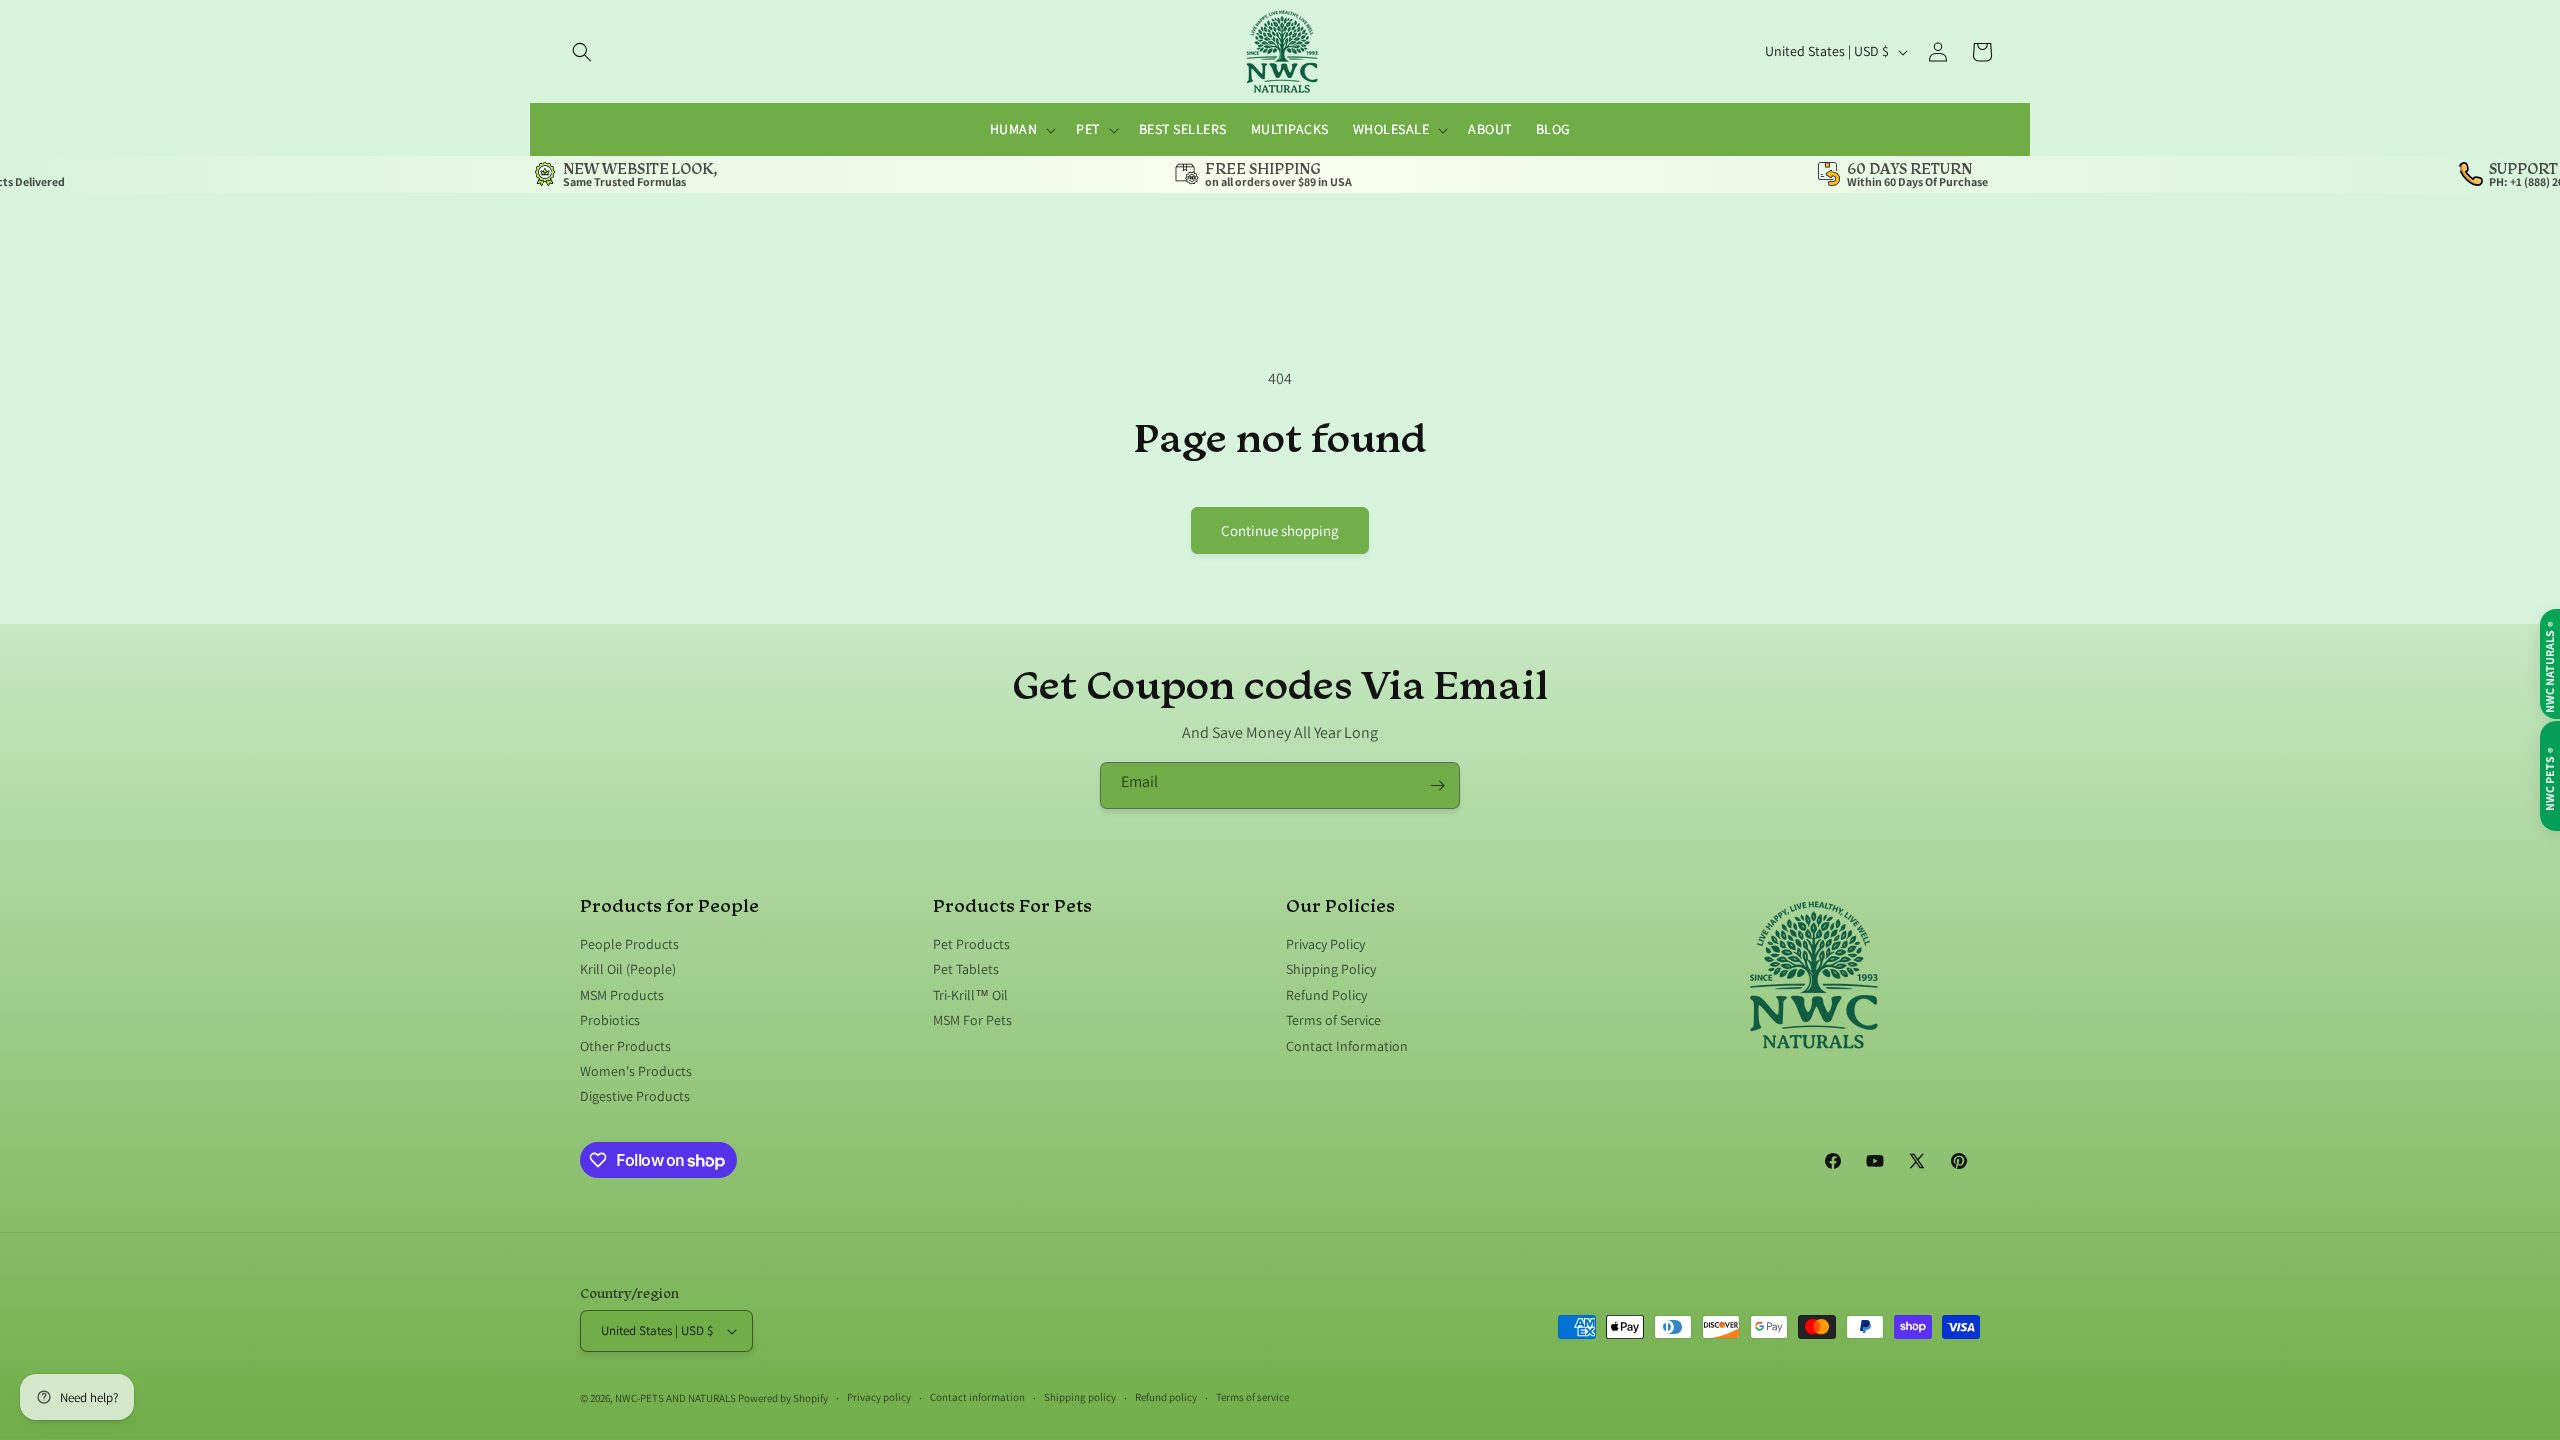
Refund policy (1166, 1397)
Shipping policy (1080, 1397)
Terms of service (1252, 1397)
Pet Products (971, 945)
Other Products (625, 1046)
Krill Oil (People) (628, 969)
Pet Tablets (966, 969)
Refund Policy (1326, 995)
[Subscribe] (1437, 785)
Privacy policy (879, 1397)
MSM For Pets (972, 1020)
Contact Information (1347, 1046)
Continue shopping (1280, 530)
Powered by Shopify (783, 1398)
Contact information (977, 1397)
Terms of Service (1333, 1020)
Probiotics (610, 1020)
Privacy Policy (1325, 945)
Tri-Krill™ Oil (970, 995)
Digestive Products (635, 1096)
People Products (629, 945)
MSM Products (622, 995)
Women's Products (636, 1071)
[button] (582, 52)
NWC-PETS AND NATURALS (675, 1398)
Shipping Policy (1331, 969)
